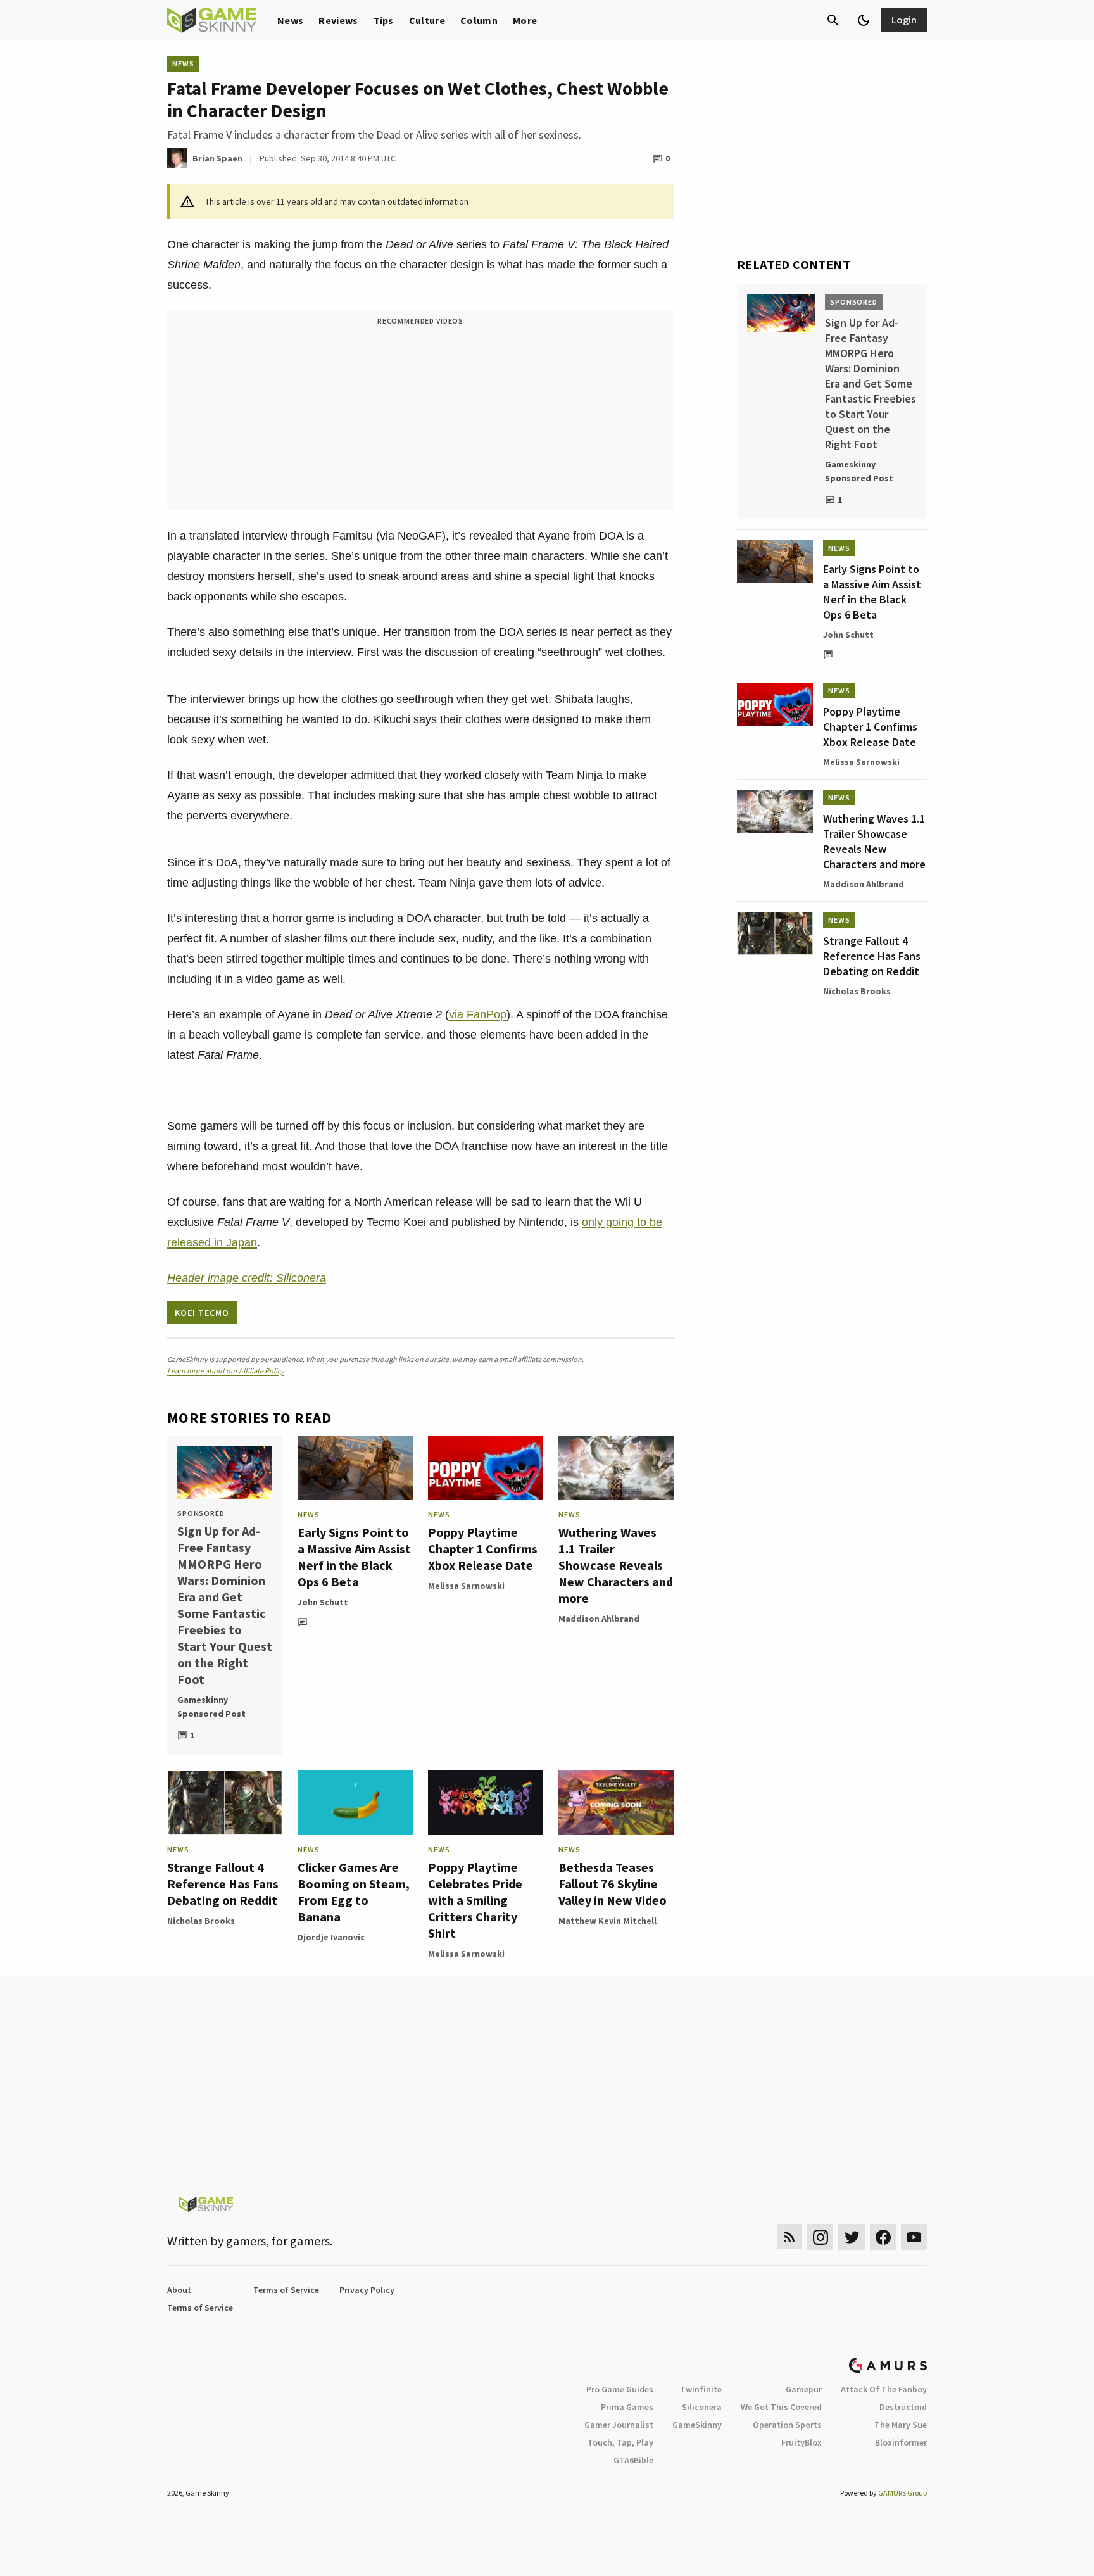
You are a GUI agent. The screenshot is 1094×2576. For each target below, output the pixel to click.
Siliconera (702, 2407)
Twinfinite (701, 2389)
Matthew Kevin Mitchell (607, 1921)
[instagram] (820, 2237)
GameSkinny (697, 2425)
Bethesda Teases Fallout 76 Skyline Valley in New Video (613, 1884)
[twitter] (852, 2237)
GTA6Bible (633, 2460)
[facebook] (883, 2237)
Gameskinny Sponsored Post (211, 1707)
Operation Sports (787, 2425)
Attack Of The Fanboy (884, 2389)
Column (479, 20)
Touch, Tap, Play (620, 2442)
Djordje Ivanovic (331, 1937)
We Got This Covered (781, 2407)
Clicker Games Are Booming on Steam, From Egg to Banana (354, 1892)
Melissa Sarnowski (466, 1586)
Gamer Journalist (619, 2425)
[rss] (789, 2237)
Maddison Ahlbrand (599, 1619)
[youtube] (914, 2237)
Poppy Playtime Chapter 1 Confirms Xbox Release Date (483, 1549)
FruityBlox (802, 2442)
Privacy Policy (367, 2290)
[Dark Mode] (864, 20)
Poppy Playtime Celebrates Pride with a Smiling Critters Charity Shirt (475, 1900)
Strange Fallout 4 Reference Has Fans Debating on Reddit (223, 1884)
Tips (384, 20)
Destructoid (903, 2407)
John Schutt (323, 1602)
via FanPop (478, 1014)
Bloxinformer (901, 2442)
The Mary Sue (901, 2425)
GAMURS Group (902, 2493)
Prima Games (627, 2407)
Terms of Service (286, 2290)
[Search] (833, 20)
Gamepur (804, 2389)
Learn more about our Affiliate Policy (226, 1371)
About (179, 2290)
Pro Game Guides (620, 2389)
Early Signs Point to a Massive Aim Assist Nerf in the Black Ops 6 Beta (354, 1557)
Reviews (338, 20)
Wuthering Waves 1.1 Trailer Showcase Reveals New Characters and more (616, 1565)
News (290, 20)
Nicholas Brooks (201, 1921)
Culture (427, 20)
